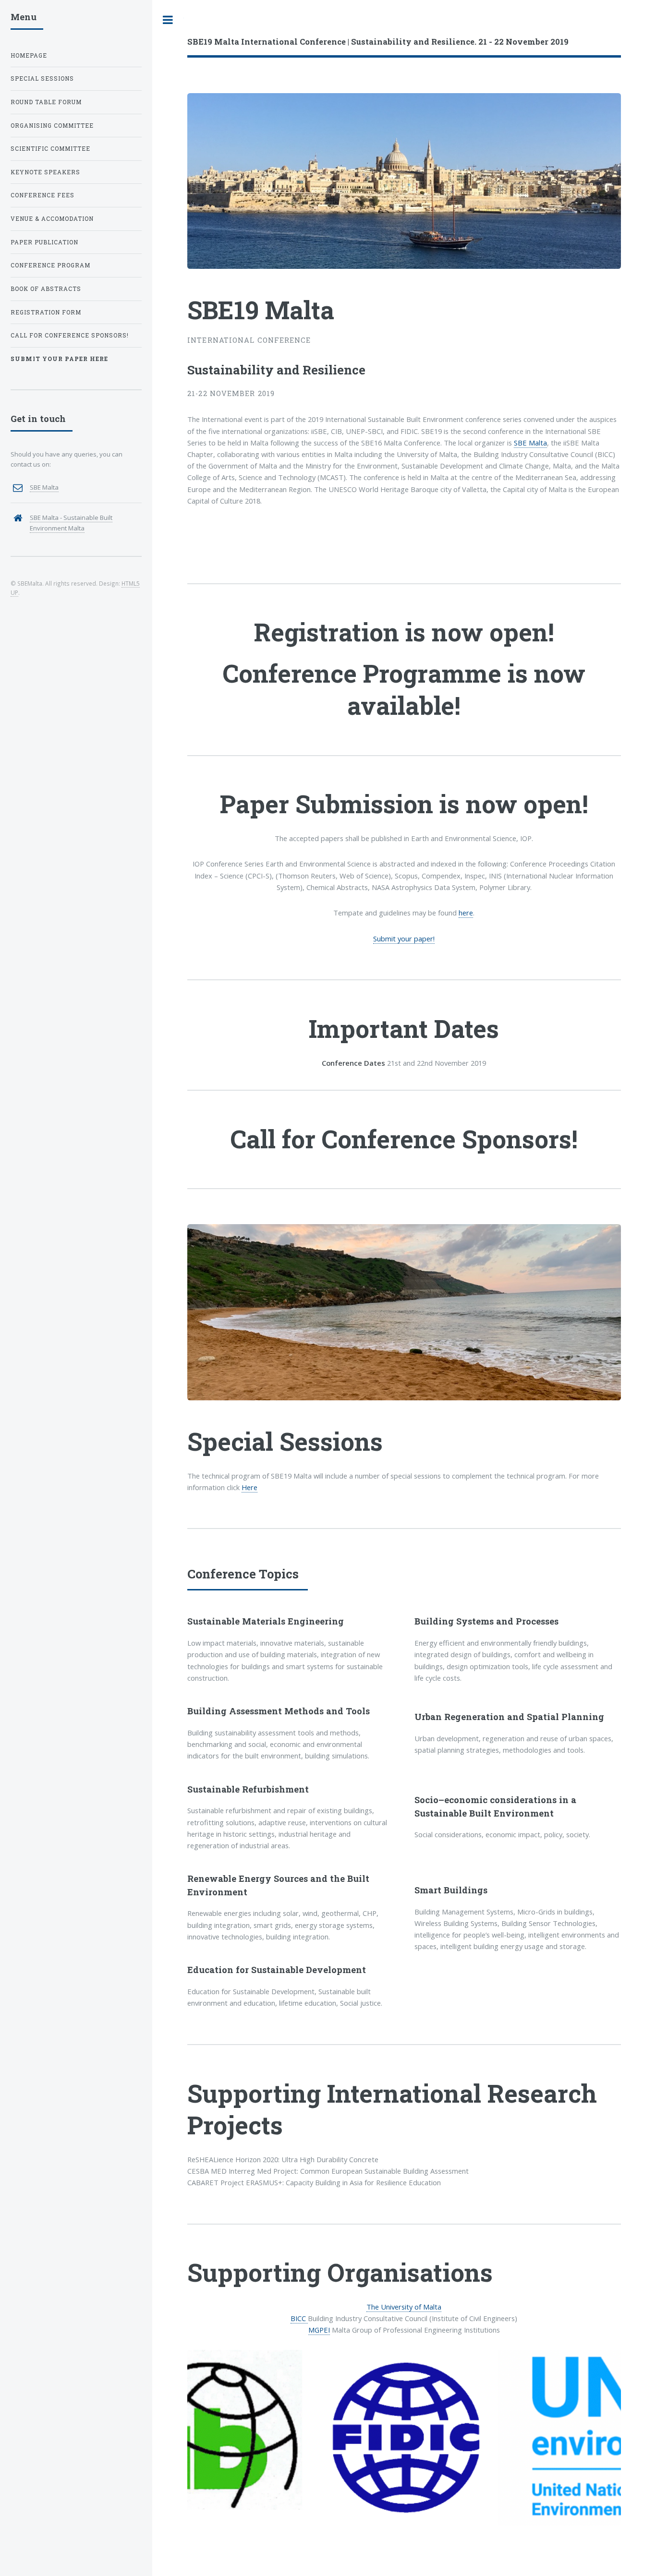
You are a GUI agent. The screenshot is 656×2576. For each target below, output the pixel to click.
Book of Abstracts (46, 289)
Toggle (168, 20)
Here (249, 1487)
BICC (299, 2318)
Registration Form (46, 312)
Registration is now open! (404, 632)
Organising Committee (52, 126)
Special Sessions (42, 78)
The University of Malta (404, 2307)
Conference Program (50, 265)
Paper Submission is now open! (404, 804)
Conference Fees (43, 195)
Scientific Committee (50, 149)
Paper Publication (44, 242)
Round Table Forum (46, 102)
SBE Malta (530, 443)
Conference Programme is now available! (404, 689)
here (466, 913)
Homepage (29, 55)
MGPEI (319, 2330)
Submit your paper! (404, 939)
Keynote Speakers (45, 172)
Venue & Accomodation (52, 219)
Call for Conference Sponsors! (404, 1139)
